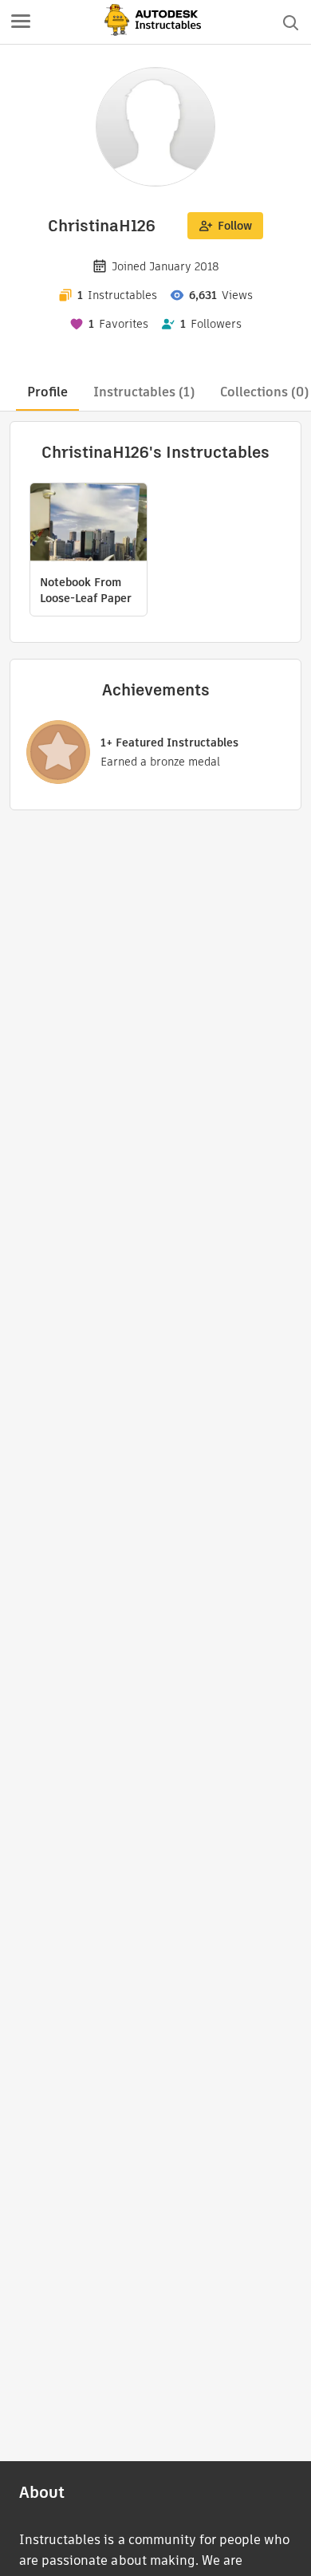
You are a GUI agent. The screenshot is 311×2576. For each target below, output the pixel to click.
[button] (21, 22)
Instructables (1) (144, 392)
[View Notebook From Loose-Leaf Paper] (89, 524)
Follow (235, 226)
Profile (47, 392)
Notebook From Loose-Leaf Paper (86, 590)
